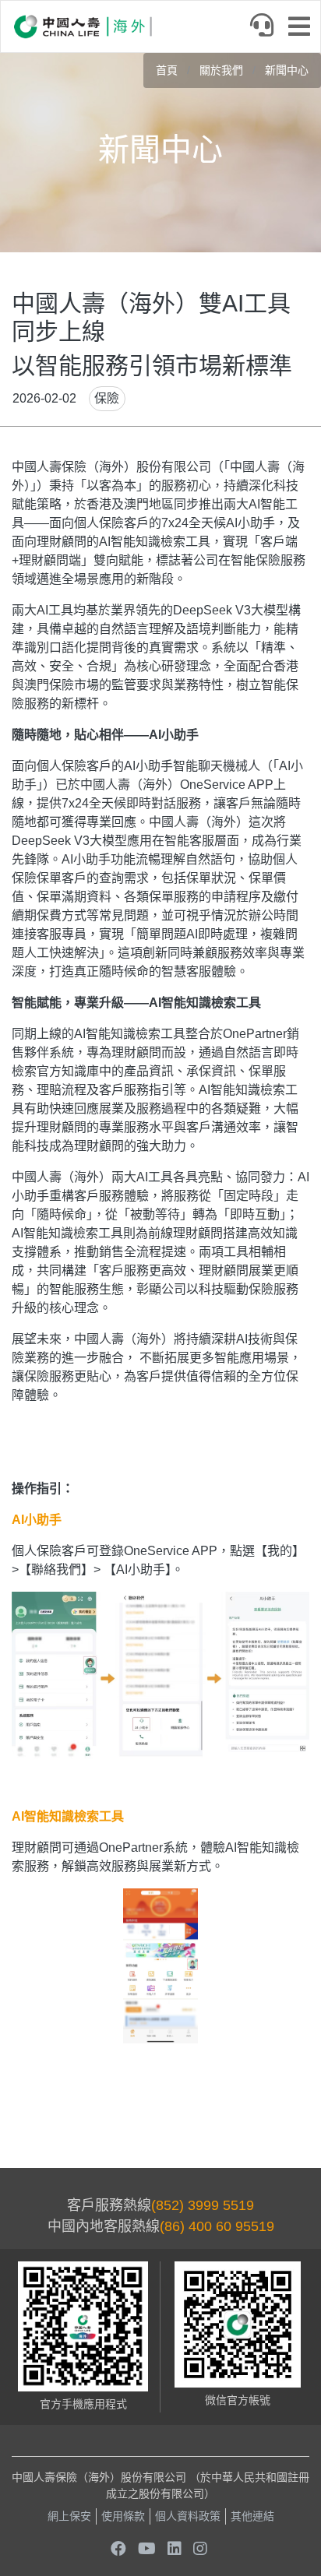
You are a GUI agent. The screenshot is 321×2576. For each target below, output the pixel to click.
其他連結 (252, 2516)
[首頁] (83, 26)
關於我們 (221, 70)
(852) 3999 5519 (203, 2205)
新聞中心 (287, 70)
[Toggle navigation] (304, 28)
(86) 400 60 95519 (217, 2226)
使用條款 (123, 2516)
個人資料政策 (188, 2516)
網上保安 (69, 2516)
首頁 (167, 70)
